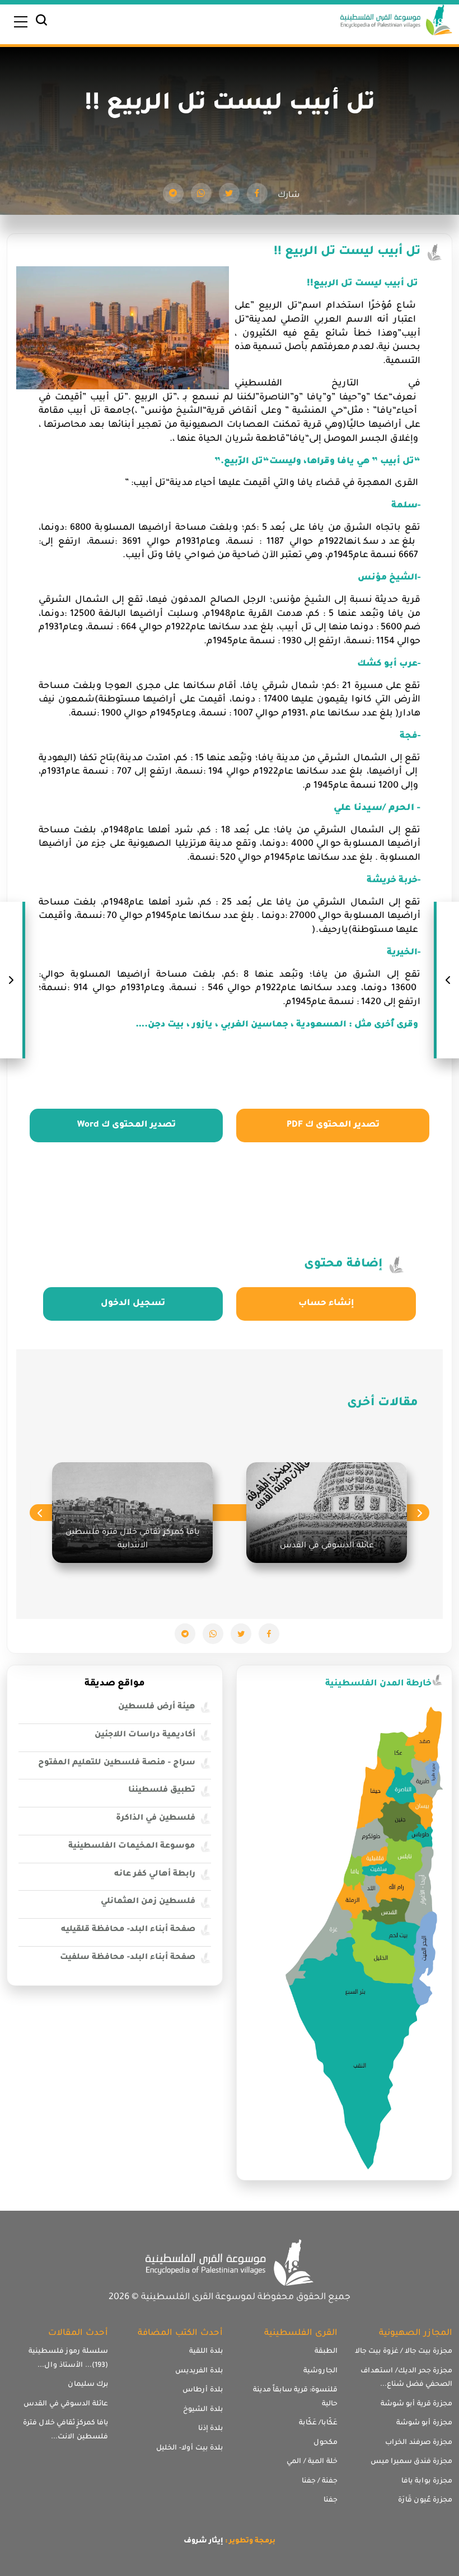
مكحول (325, 2443)
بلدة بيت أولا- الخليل (189, 2448)
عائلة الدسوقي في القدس (66, 2404)
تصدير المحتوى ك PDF (333, 1125)
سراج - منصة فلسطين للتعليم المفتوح (117, 1763)
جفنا (331, 2500)
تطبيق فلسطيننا (162, 1791)
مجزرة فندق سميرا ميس (411, 2462)
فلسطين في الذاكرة (156, 1819)
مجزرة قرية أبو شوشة (416, 2404)
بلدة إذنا (210, 2429)
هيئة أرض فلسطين (157, 1707)
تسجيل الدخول (133, 1304)
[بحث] (41, 23)
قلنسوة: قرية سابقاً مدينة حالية (295, 2397)
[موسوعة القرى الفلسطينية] (396, 21)
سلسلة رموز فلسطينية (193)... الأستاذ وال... (68, 2359)
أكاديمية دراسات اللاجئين (145, 1735)
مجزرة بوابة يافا (427, 2481)
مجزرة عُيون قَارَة (425, 2500)
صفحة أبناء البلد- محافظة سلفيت (128, 1958)
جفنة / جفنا (320, 2481)
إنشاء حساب (326, 1304)
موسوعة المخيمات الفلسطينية (132, 1847)
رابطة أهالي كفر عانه (155, 1875)
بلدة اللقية (206, 2352)
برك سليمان (88, 2385)
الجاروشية (320, 2371)
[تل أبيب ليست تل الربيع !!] (257, 193)
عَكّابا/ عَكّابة (318, 2423)
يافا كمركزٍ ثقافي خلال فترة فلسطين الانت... (65, 2430)
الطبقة (326, 2352)
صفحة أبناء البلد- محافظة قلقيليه (128, 1930)
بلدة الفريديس (199, 2371)
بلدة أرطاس (203, 2390)
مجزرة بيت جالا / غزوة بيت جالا (404, 2352)
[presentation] (420, 1513)
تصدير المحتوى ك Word (127, 1125)
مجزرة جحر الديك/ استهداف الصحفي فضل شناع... (406, 2378)
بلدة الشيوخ (203, 2410)
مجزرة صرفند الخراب (419, 2443)
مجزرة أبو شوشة (424, 2423)
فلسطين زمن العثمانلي (148, 1902)
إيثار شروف (203, 2541)
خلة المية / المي (312, 2462)
